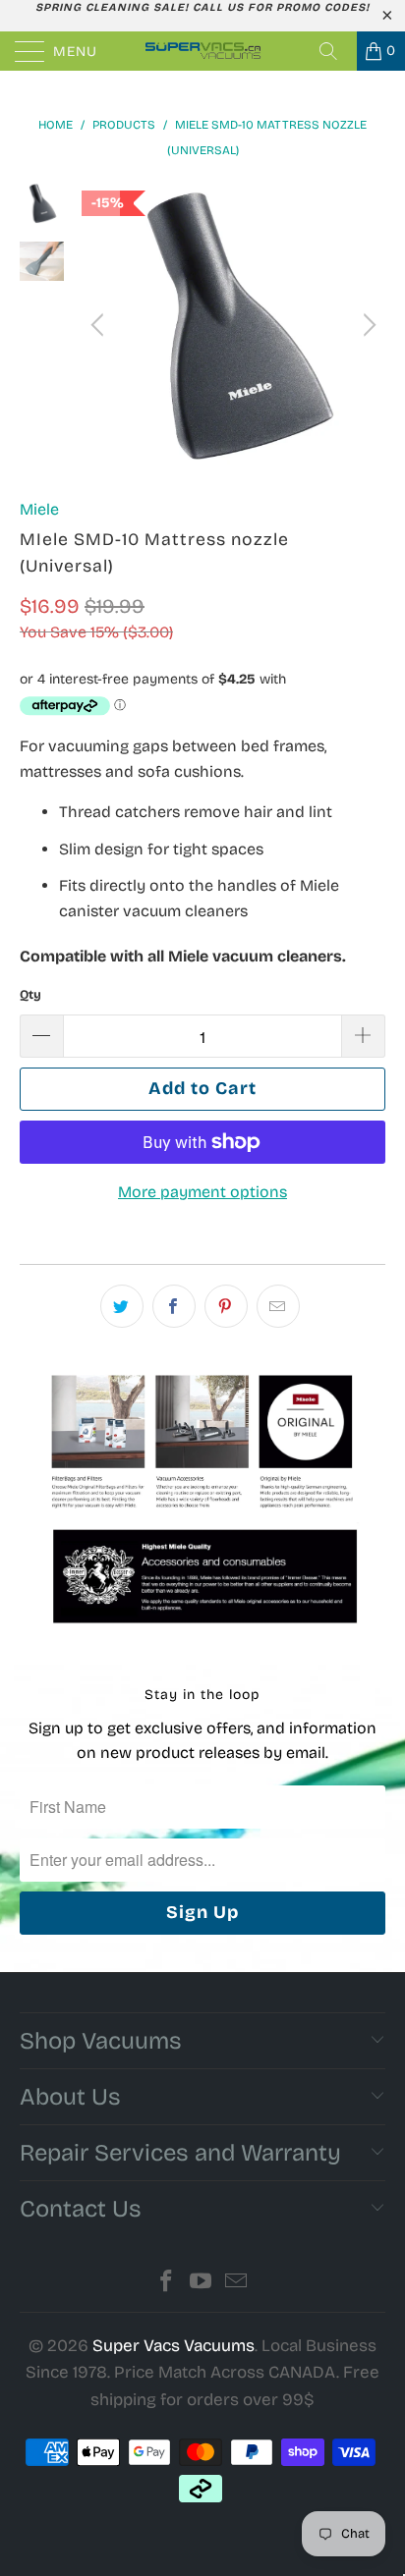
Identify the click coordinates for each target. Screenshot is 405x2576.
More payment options (202, 1192)
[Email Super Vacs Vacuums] (237, 2284)
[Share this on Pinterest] (226, 1306)
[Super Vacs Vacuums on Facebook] (166, 2284)
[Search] (335, 51)
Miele (39, 509)
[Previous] (100, 325)
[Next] (367, 325)
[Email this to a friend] (278, 1306)
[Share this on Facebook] (174, 1306)
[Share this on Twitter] (122, 1306)
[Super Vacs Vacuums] (202, 51)
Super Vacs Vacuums (174, 2346)
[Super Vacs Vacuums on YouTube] (202, 2284)
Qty (30, 995)
